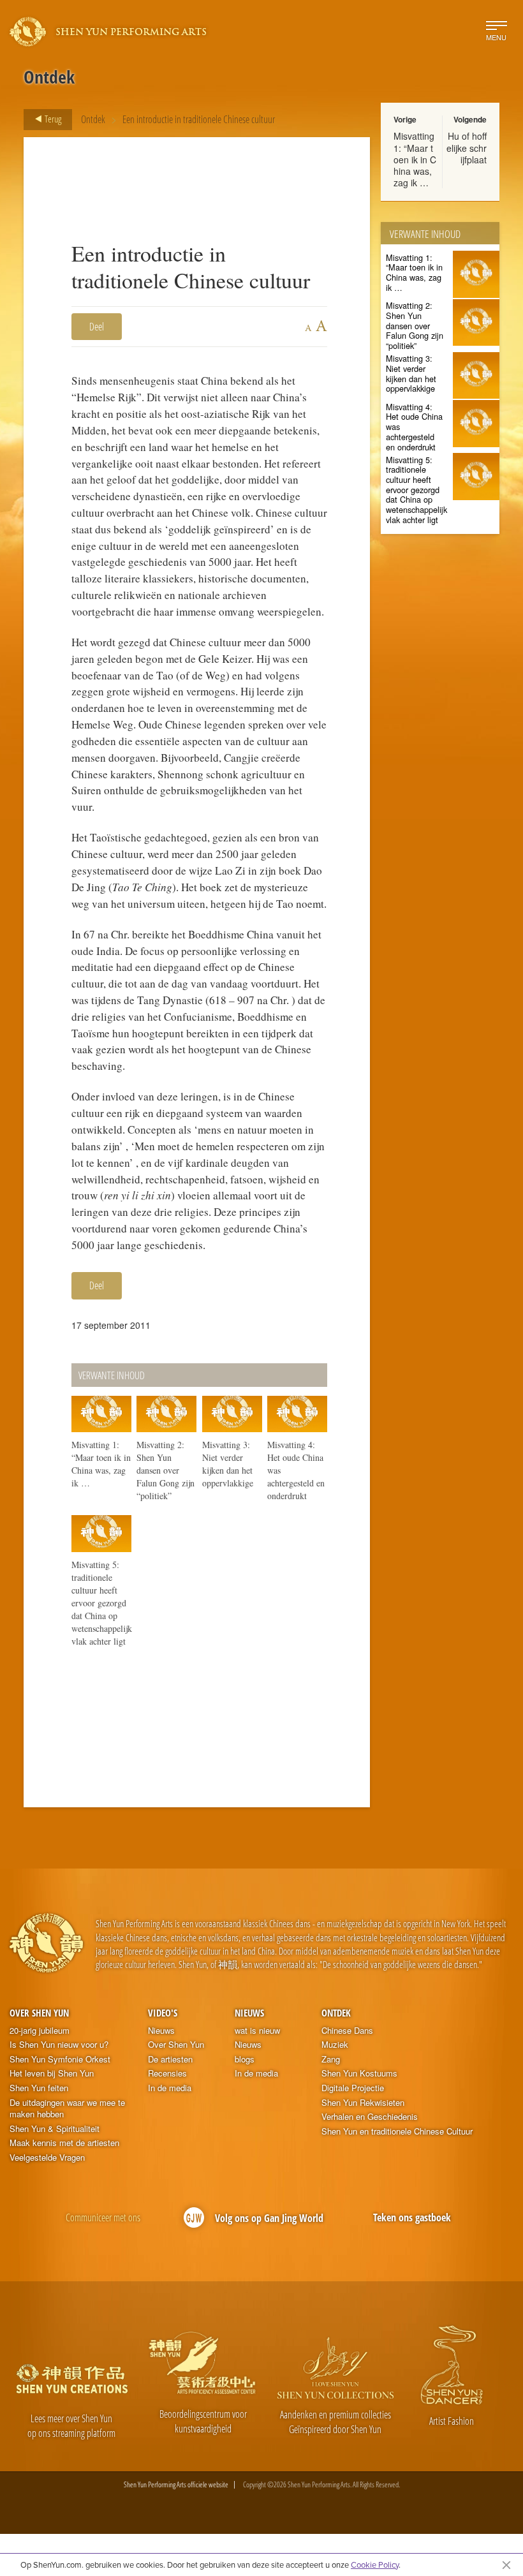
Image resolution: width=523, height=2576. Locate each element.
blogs (245, 2059)
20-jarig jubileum (40, 2031)
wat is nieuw (257, 2031)
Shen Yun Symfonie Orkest (60, 2059)
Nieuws (161, 2031)
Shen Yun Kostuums (359, 2073)
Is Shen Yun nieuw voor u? (59, 2045)
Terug (52, 119)
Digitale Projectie (353, 2088)
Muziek (335, 2045)
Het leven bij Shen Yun (52, 2073)
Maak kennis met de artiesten (64, 2143)
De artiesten (170, 2059)
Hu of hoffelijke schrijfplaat (467, 147)
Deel (97, 327)
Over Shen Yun (39, 2013)
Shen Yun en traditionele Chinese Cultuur (397, 2131)
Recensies (167, 2073)
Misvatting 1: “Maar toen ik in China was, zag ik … (415, 159)
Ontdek (93, 119)
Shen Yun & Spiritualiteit (55, 2129)
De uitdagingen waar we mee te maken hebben (67, 2109)
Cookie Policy (375, 2565)
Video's (163, 2013)
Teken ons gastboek (412, 2217)
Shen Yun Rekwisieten (363, 2103)
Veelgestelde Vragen (47, 2158)
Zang (331, 2059)
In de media (170, 2088)
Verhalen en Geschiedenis (370, 2117)
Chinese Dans (347, 2031)
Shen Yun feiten (39, 2088)
